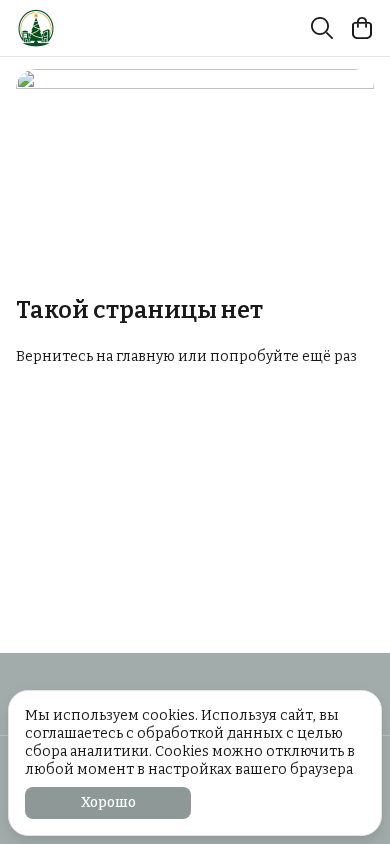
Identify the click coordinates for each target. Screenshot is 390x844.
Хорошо (108, 802)
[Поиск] (322, 28)
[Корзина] (362, 28)
